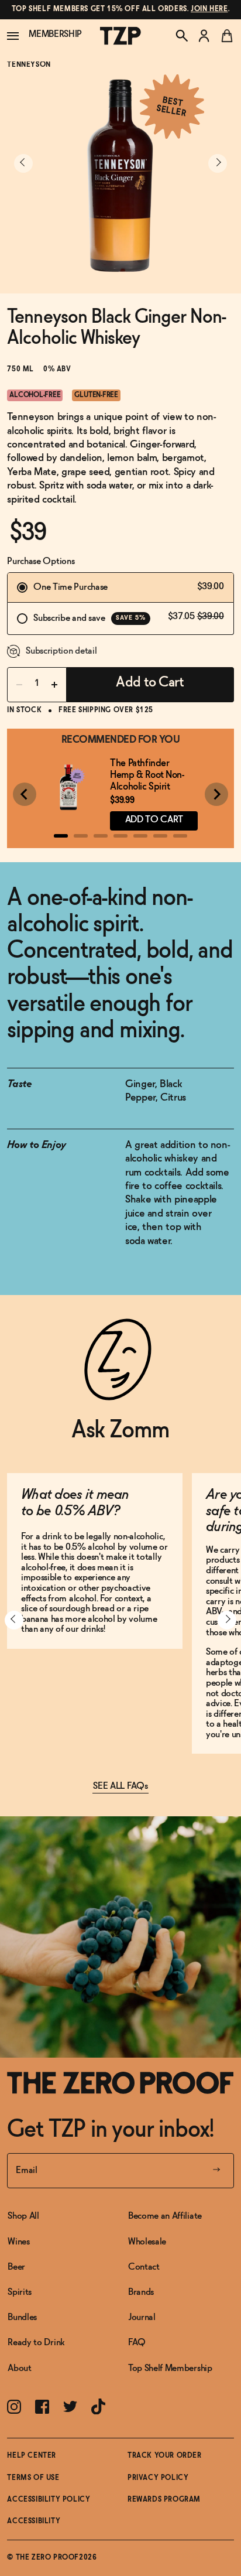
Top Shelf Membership (170, 2368)
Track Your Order (165, 2456)
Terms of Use (33, 2478)
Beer (16, 2267)
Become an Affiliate (165, 2216)
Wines (18, 2242)
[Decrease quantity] (19, 685)
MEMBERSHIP (55, 34)
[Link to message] (120, 10)
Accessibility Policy (49, 2500)
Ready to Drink (36, 2343)
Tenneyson (29, 65)
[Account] (204, 36)
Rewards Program (164, 2500)
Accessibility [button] (34, 2522)
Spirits (20, 2292)
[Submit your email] (216, 2171)
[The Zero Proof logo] (120, 36)
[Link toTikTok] (98, 2407)
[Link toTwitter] (70, 2406)
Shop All (23, 2216)
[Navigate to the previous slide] (23, 163)
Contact (144, 2267)
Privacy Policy (158, 2478)
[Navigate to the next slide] (218, 163)
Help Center (32, 2456)
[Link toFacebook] (42, 2407)
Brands (141, 2292)
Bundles (22, 2317)
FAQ (137, 2343)
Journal (142, 2317)
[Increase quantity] (54, 685)
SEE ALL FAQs (120, 1786)
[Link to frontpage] (120, 2083)
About (19, 2368)
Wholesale (147, 2242)
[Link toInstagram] (14, 2407)
